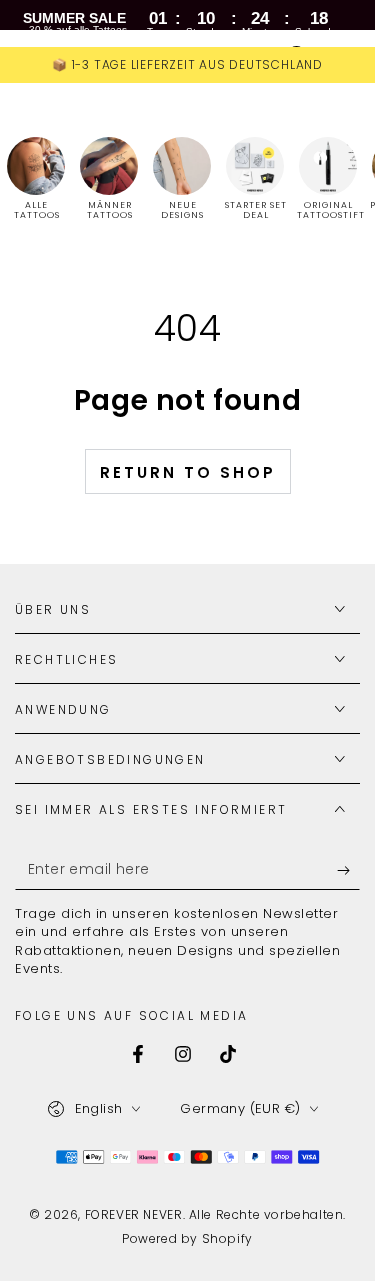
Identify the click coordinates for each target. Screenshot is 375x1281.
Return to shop (188, 472)
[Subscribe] (348, 870)
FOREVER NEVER (134, 1214)
